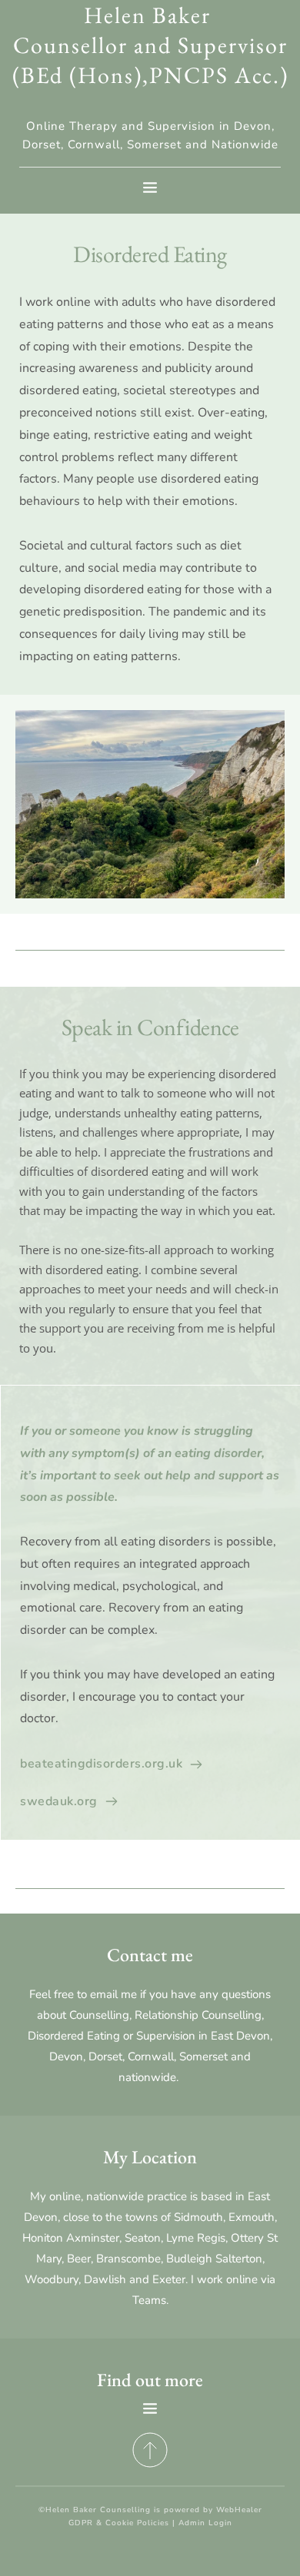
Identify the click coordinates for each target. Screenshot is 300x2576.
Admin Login (205, 2523)
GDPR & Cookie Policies (119, 2523)
